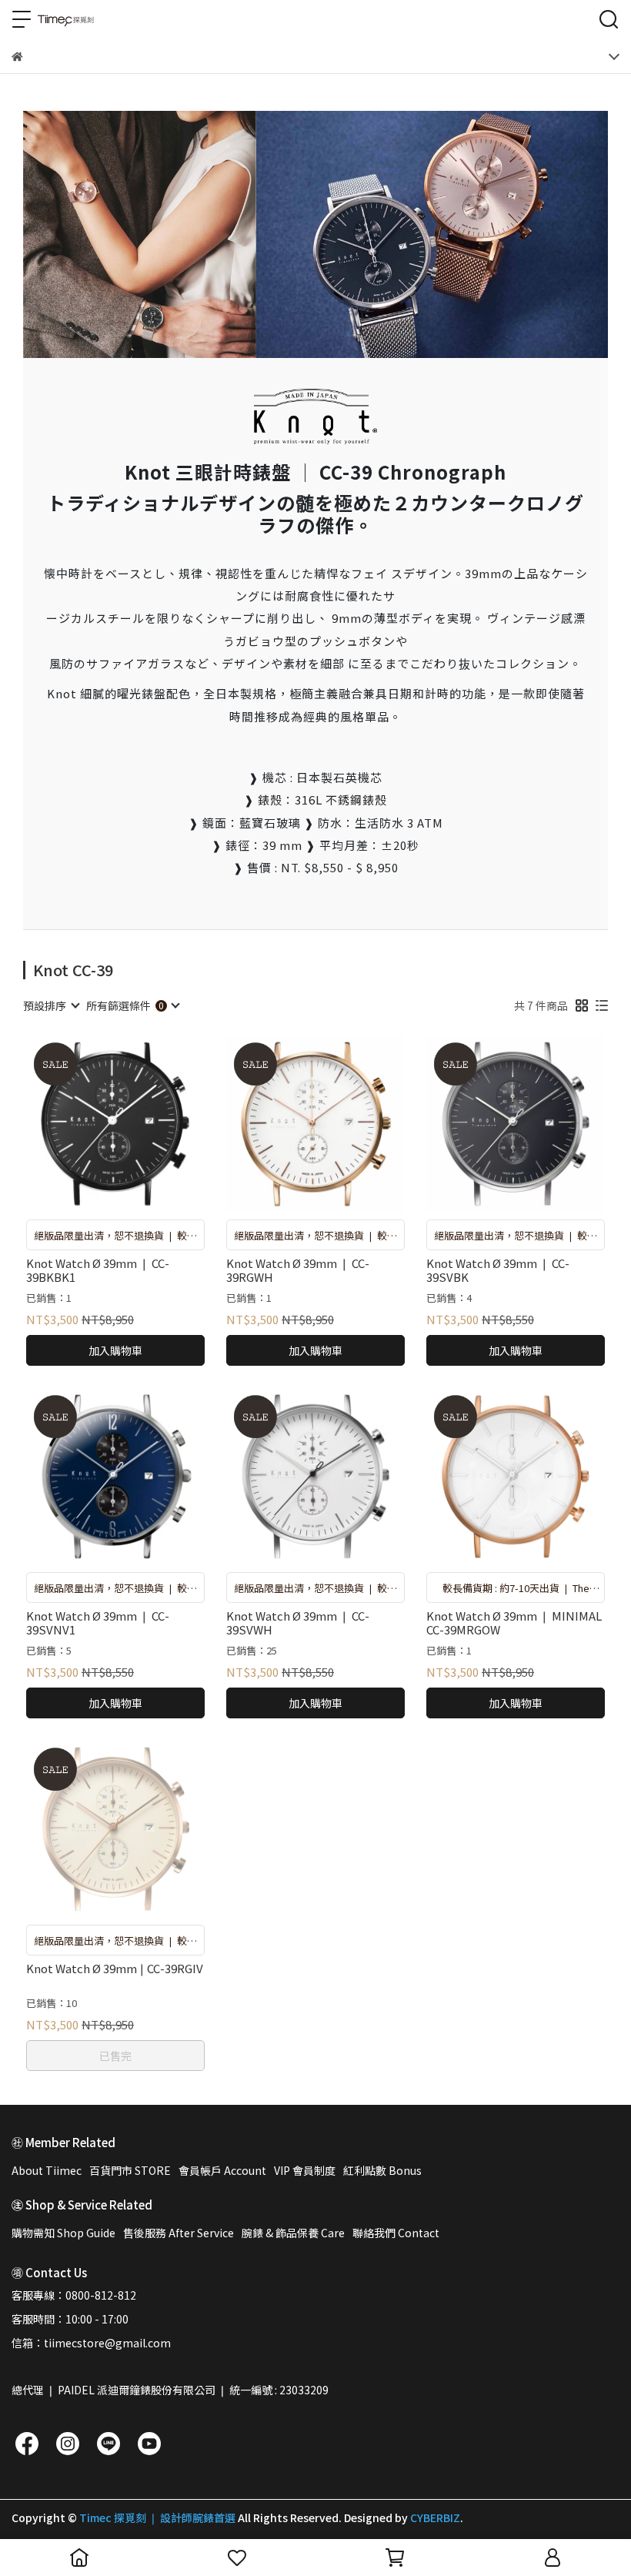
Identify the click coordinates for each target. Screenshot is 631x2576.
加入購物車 (115, 1350)
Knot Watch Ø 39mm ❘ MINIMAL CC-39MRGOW (514, 1623)
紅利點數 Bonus (382, 2170)
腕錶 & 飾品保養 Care (293, 2233)
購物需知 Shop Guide (63, 2233)
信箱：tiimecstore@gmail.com (91, 2343)
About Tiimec (47, 2170)
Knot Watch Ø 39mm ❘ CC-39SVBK (498, 1270)
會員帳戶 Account (222, 2170)
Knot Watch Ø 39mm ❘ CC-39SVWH (298, 1623)
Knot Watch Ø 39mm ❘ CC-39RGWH (298, 1270)
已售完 (115, 2056)
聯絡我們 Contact (396, 2233)
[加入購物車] (137, 1124)
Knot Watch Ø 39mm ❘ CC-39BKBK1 (98, 1270)
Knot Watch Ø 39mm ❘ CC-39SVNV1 (98, 1623)
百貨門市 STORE (130, 2170)
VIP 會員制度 (305, 2170)
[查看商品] (93, 1124)
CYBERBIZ (435, 2517)
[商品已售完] (137, 1829)
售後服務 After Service (179, 2233)
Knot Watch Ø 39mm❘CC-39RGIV (115, 1969)
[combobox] (51, 1005)
